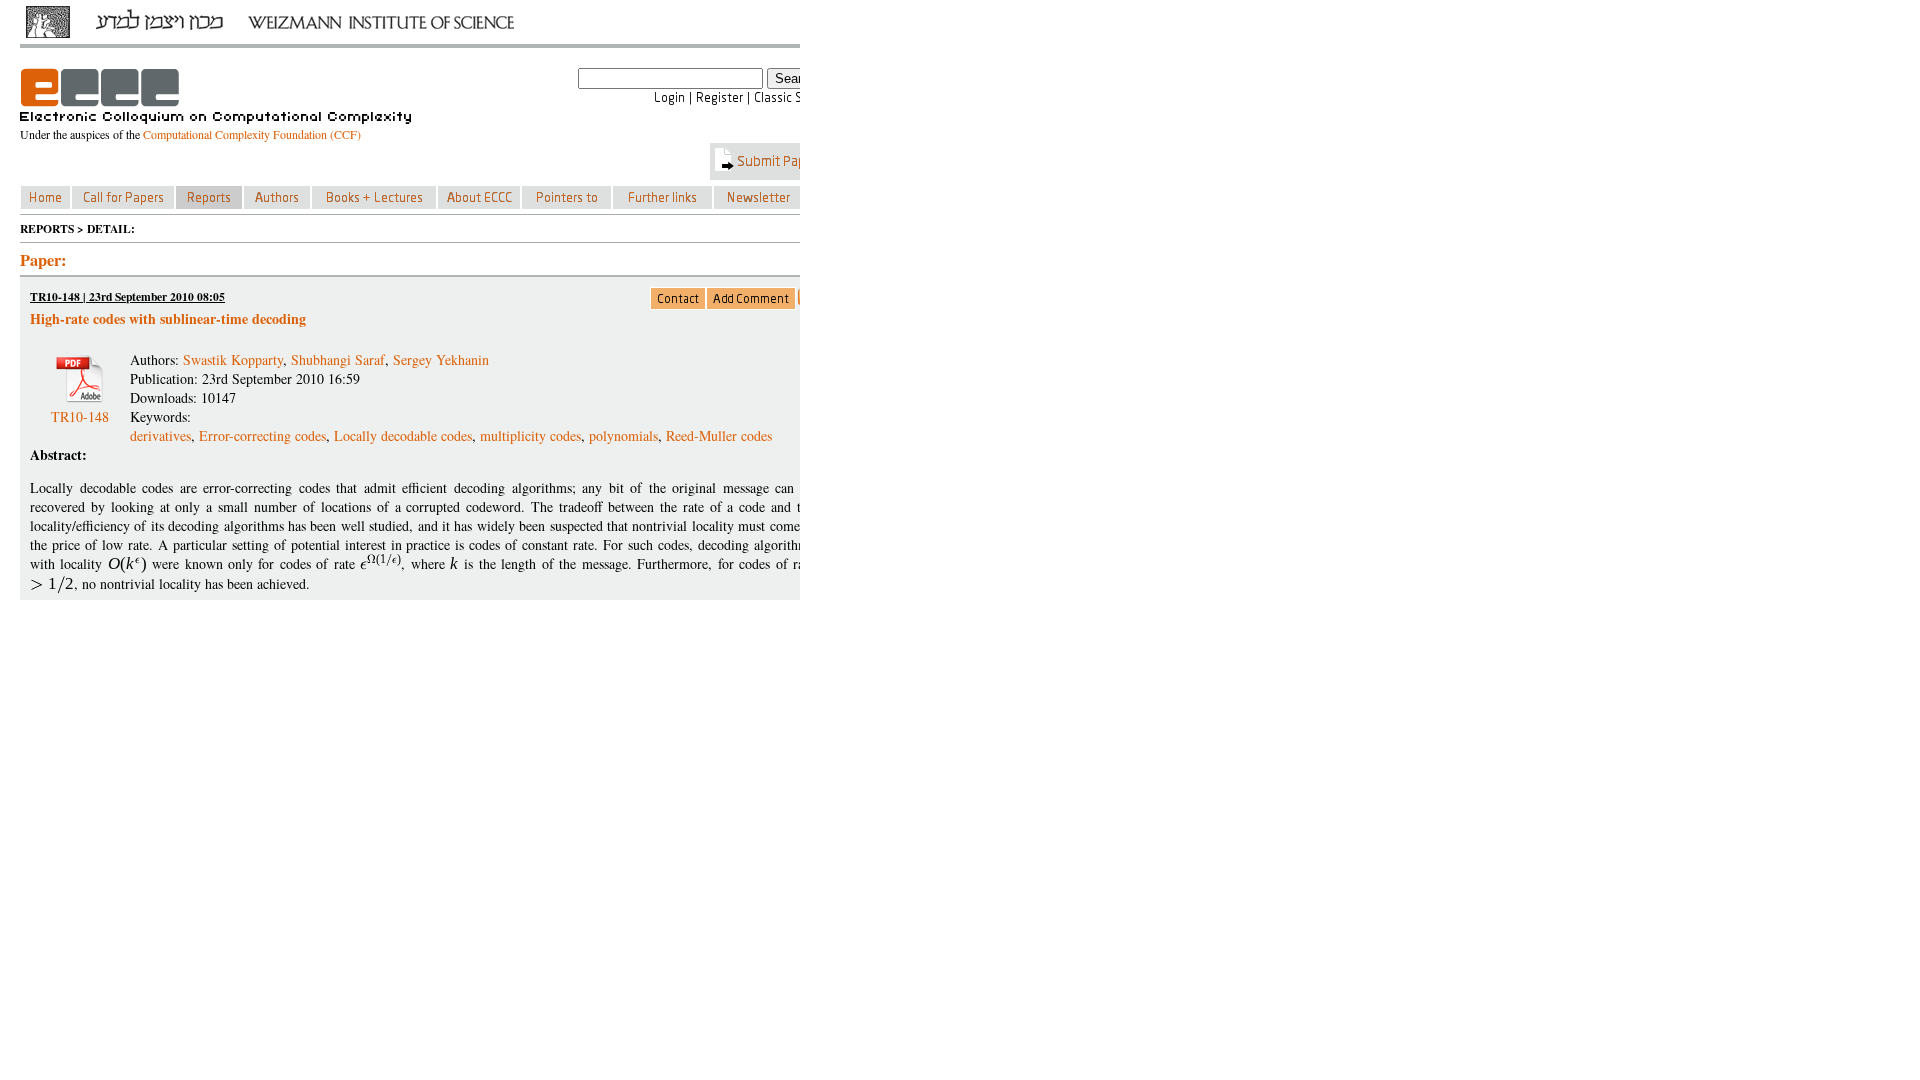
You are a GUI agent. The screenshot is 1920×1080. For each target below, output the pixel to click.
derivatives (160, 435)
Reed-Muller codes (719, 435)
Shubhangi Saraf (338, 359)
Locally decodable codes (403, 435)
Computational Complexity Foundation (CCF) (252, 134)
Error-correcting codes (262, 435)
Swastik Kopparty (233, 359)
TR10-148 (80, 408)
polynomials (623, 435)
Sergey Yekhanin (441, 359)
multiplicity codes (530, 435)
